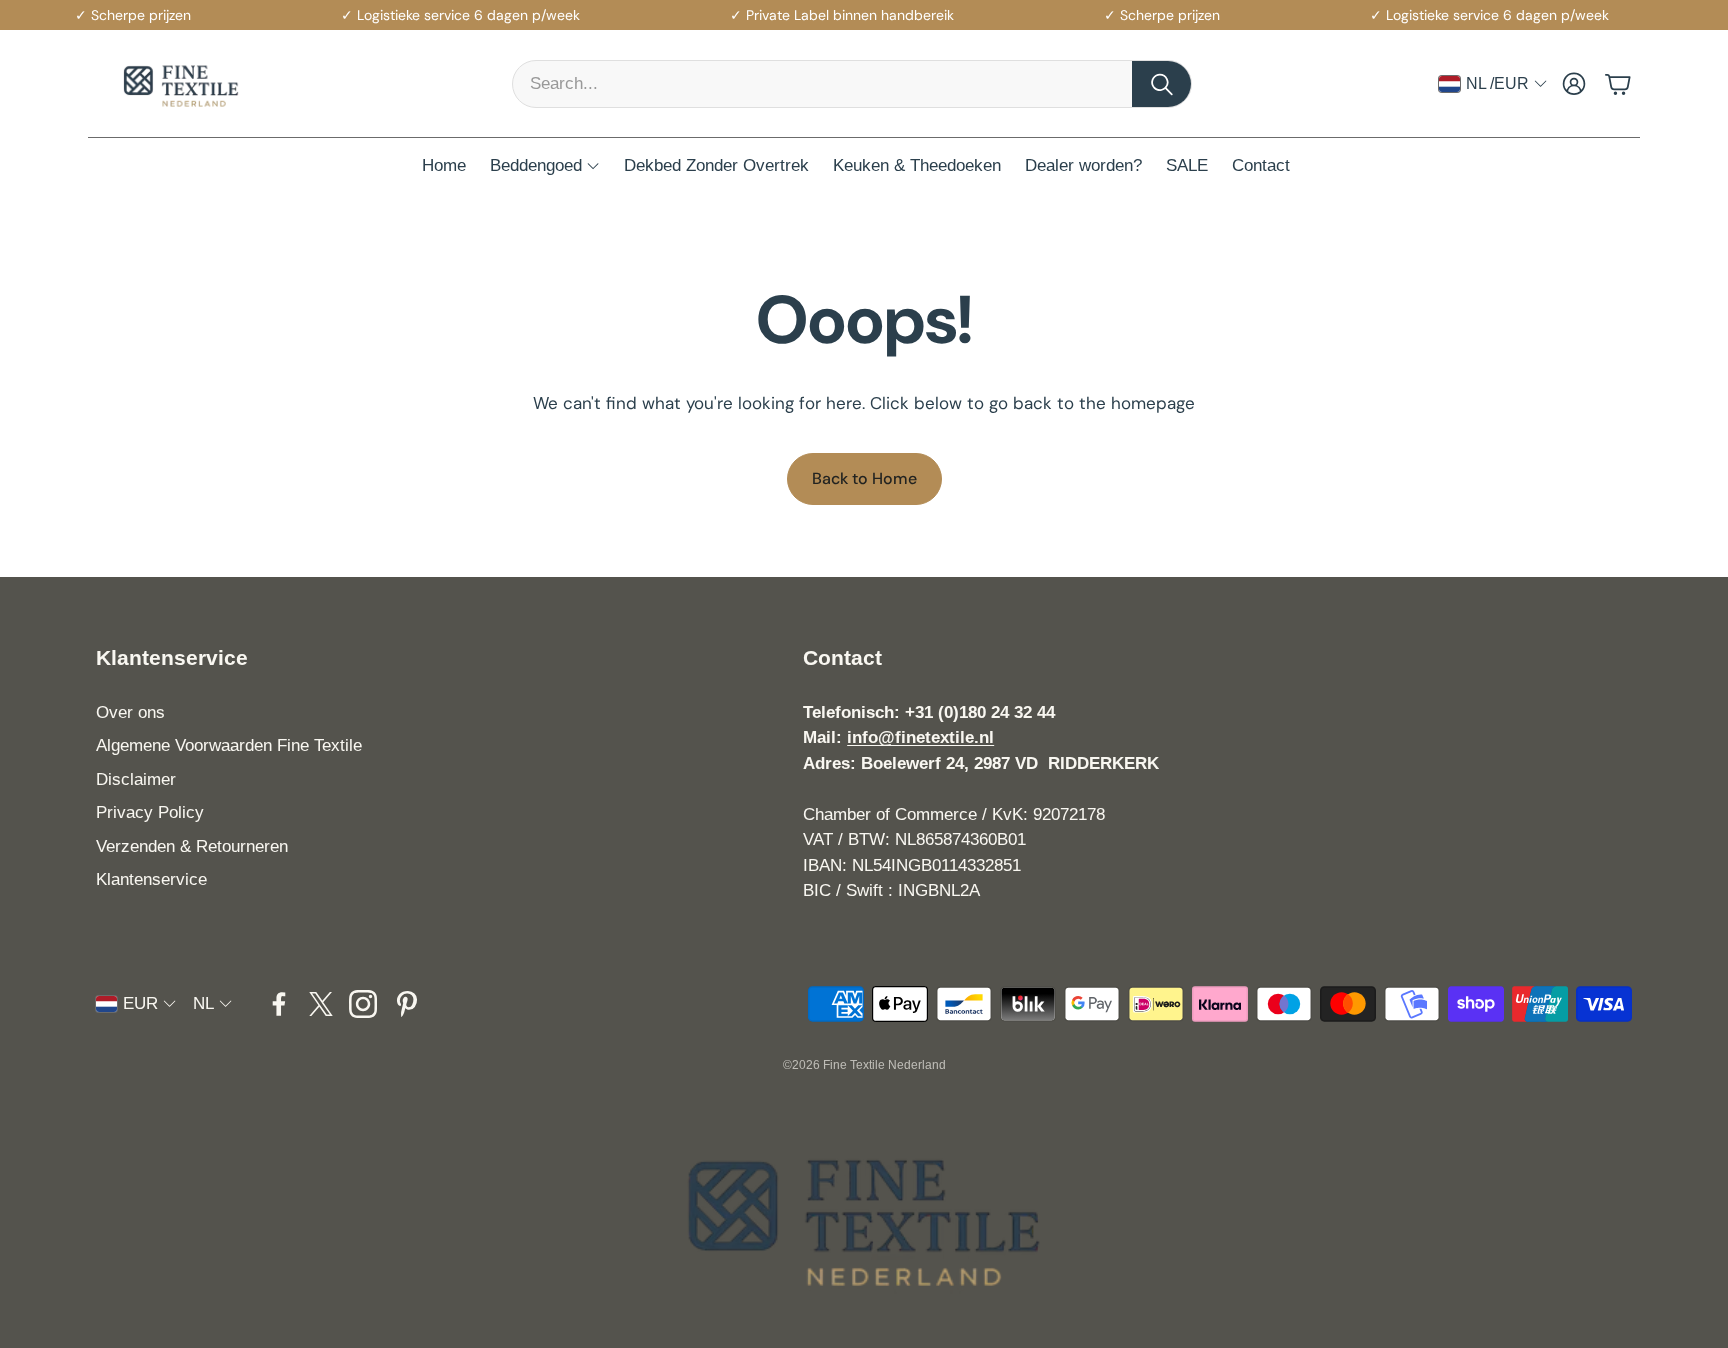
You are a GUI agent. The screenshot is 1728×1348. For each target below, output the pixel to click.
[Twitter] (321, 1004)
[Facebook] (279, 1004)
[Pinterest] (407, 1004)
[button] (852, 84)
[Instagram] (363, 1004)
